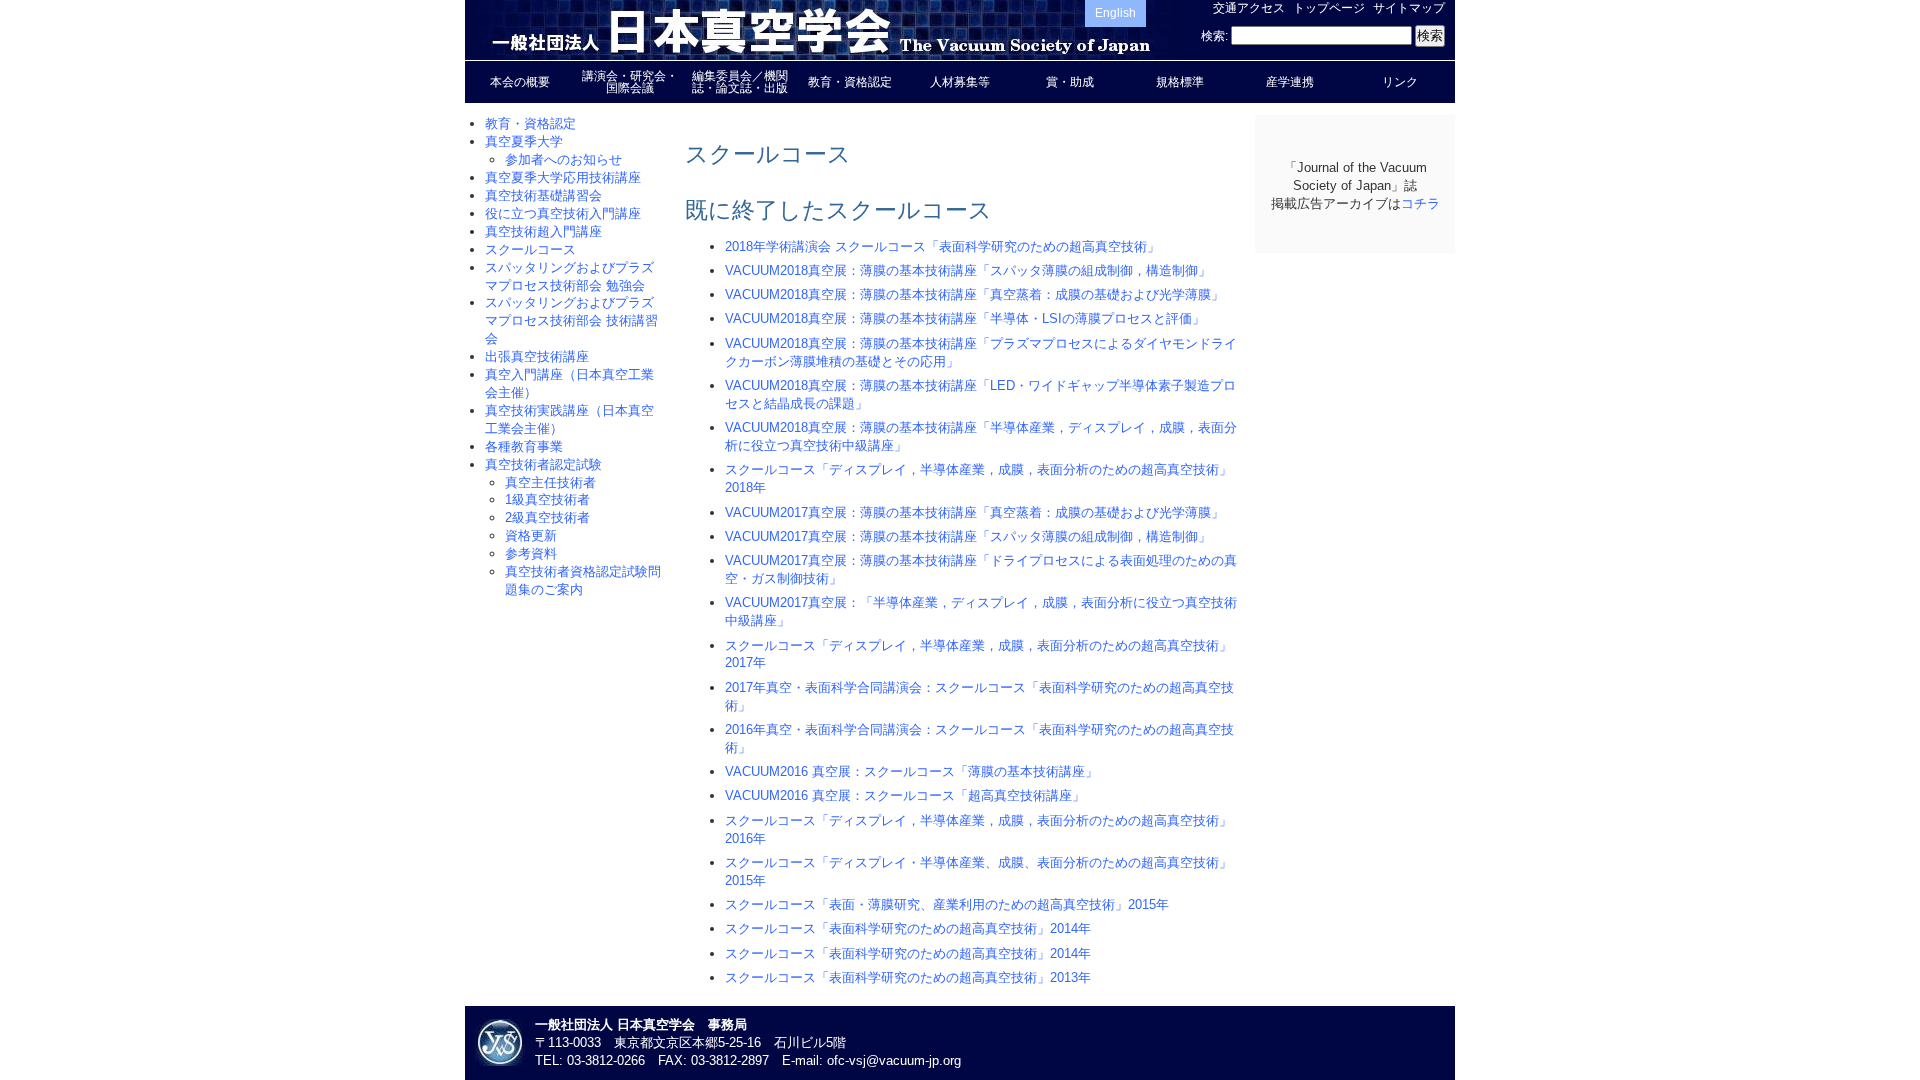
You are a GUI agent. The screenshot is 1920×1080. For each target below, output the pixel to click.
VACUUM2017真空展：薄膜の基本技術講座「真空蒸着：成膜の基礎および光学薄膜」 (974, 512)
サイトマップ (1409, 8)
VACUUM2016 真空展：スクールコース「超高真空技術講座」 (905, 795)
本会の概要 (520, 82)
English (1115, 13)
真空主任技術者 (550, 482)
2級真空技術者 (547, 517)
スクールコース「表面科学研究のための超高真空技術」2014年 (908, 928)
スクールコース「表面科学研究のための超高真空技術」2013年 (908, 977)
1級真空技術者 (547, 499)
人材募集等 (960, 82)
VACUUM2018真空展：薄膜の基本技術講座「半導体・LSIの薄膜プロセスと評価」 (965, 318)
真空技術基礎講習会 (543, 195)
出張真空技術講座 (537, 356)
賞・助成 (1070, 82)
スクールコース (530, 249)
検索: (1214, 36)
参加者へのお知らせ (563, 159)
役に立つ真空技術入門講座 (563, 213)
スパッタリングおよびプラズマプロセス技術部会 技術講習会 (571, 320)
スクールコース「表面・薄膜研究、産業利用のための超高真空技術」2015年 (947, 904)
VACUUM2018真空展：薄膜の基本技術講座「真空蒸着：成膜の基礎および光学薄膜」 (974, 294)
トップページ (1329, 8)
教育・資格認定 (850, 82)
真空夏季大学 (524, 141)
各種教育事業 (524, 446)
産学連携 (1290, 82)
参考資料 (531, 553)
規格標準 (1180, 82)
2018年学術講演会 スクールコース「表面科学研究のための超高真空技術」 (942, 246)
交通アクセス (1249, 8)
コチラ (1420, 203)
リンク (1400, 82)
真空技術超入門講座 (543, 231)
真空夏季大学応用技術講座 (563, 177)
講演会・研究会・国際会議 (630, 82)
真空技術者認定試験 (543, 464)
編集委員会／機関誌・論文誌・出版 (740, 82)
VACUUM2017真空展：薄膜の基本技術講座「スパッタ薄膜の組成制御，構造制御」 (968, 536)
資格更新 (531, 535)
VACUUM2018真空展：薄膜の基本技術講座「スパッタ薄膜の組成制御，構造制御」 (968, 270)
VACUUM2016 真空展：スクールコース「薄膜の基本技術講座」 (911, 771)
